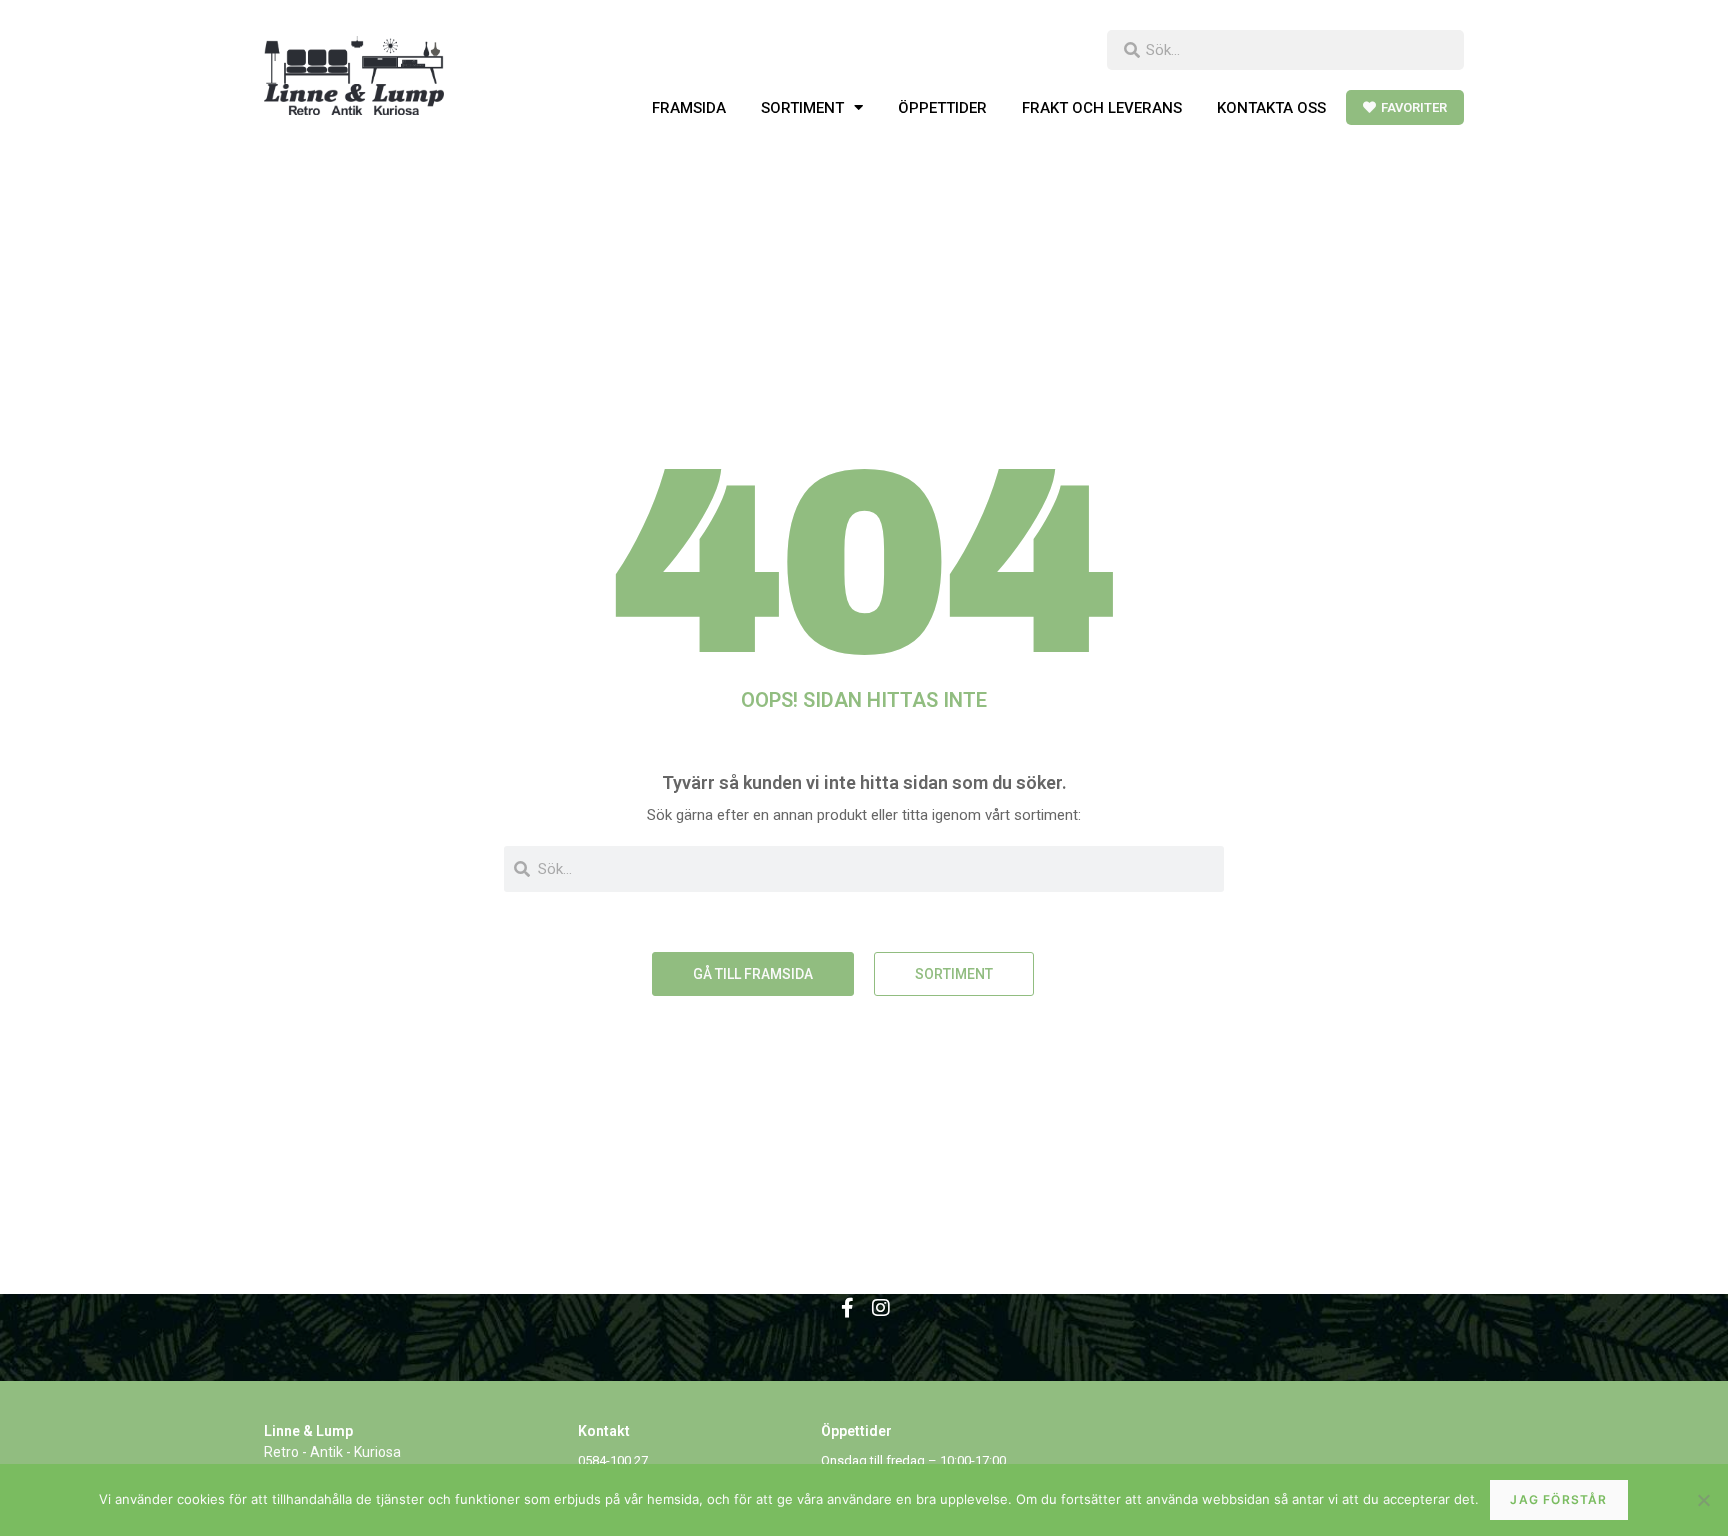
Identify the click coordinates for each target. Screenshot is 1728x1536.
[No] (1703, 1500)
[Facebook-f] (847, 1308)
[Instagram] (881, 1308)
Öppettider (942, 108)
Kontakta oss (1271, 108)
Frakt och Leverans (1102, 108)
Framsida (689, 108)
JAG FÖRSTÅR (1558, 1499)
